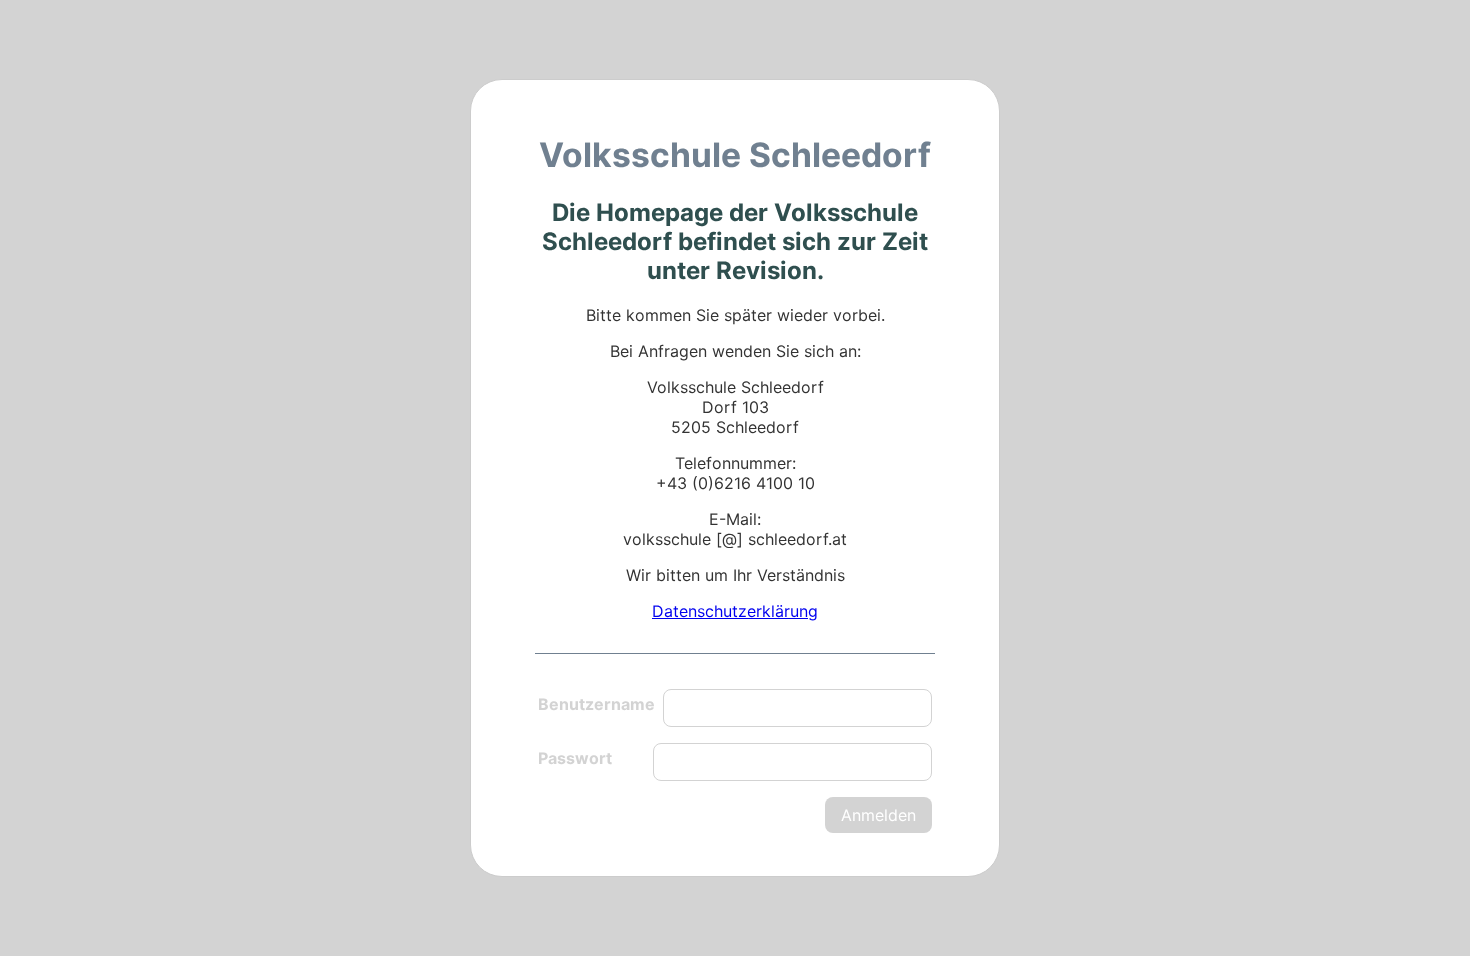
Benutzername (596, 704)
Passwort (575, 758)
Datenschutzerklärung (735, 611)
